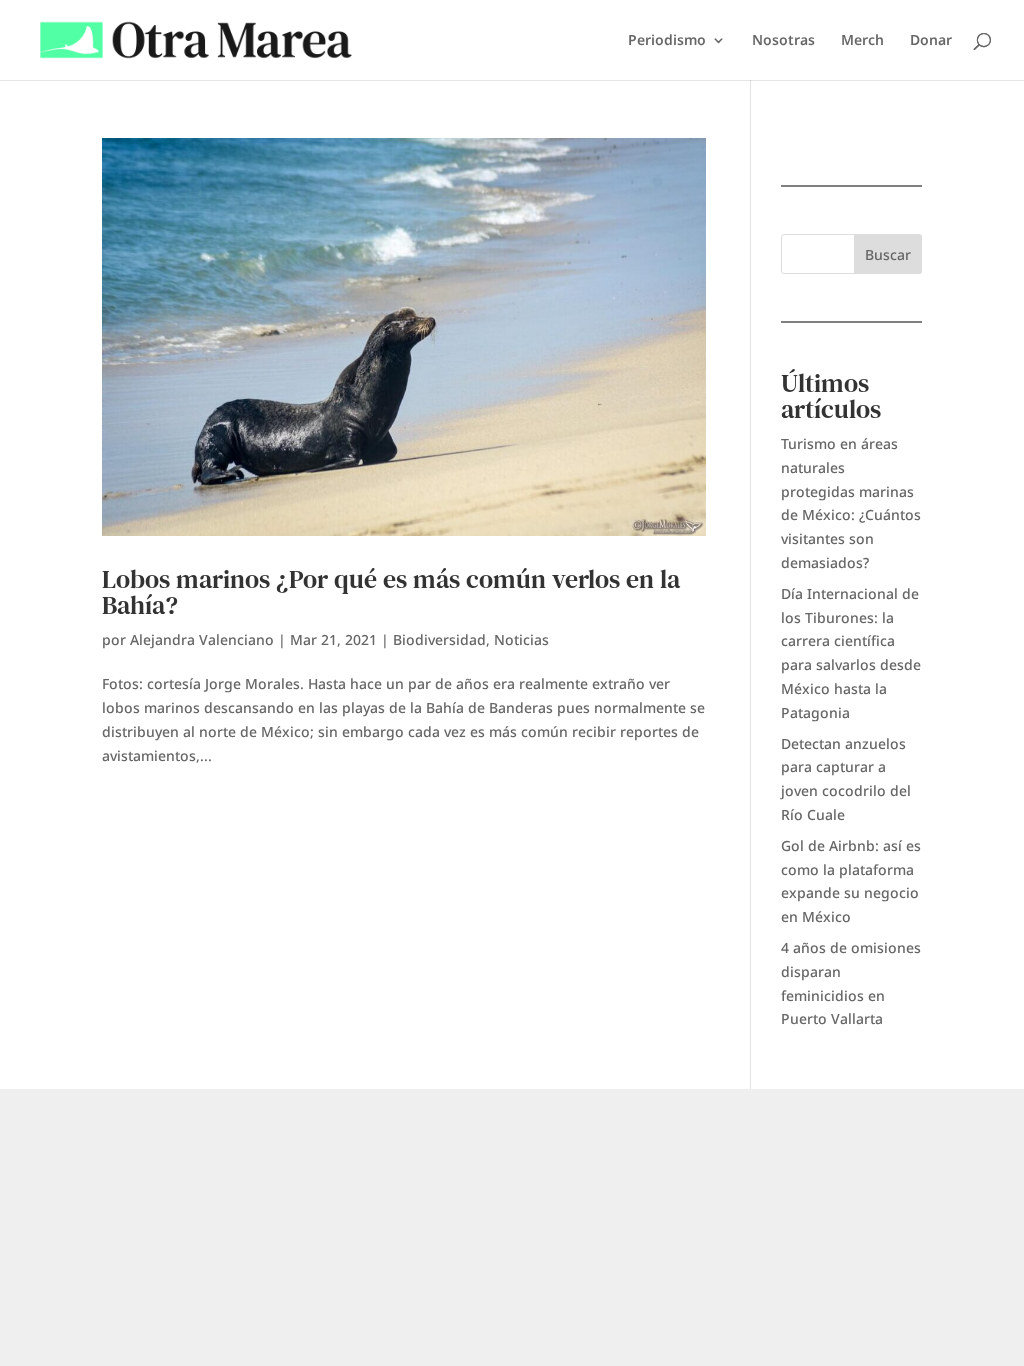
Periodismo (667, 41)
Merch (862, 41)
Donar (931, 41)
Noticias (521, 639)
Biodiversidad (439, 639)
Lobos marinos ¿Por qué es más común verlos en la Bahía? (391, 592)
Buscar (888, 254)
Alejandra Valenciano (202, 639)
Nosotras (783, 41)
